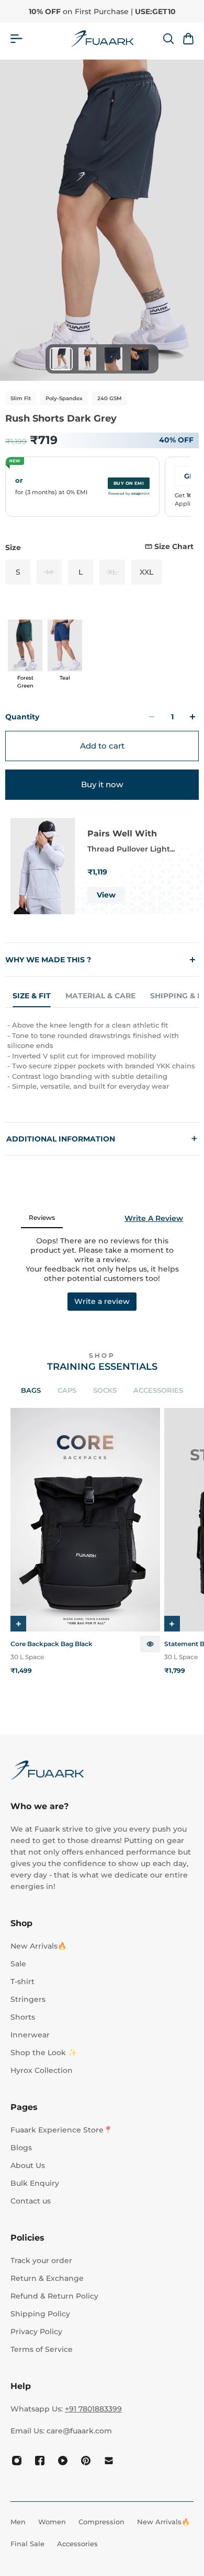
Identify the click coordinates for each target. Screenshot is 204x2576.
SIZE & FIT (32, 996)
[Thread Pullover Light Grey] (43, 866)
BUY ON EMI (129, 483)
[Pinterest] (86, 2461)
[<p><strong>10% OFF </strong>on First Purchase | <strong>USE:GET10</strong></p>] (102, 11)
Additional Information (102, 1139)
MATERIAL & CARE (100, 996)
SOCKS (105, 1390)
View (106, 895)
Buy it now (102, 784)
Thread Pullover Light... (131, 849)
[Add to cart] (18, 1624)
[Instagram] (17, 2461)
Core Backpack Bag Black (52, 1644)
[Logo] (102, 39)
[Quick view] (150, 1644)
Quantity (22, 717)
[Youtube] (63, 2461)
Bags (31, 1390)
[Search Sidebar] (168, 39)
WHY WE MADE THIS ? (48, 960)
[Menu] (16, 39)
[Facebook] (40, 2461)
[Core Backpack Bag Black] (85, 1520)
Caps (67, 1390)
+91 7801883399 (93, 2409)
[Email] (109, 2461)
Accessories (158, 1390)
